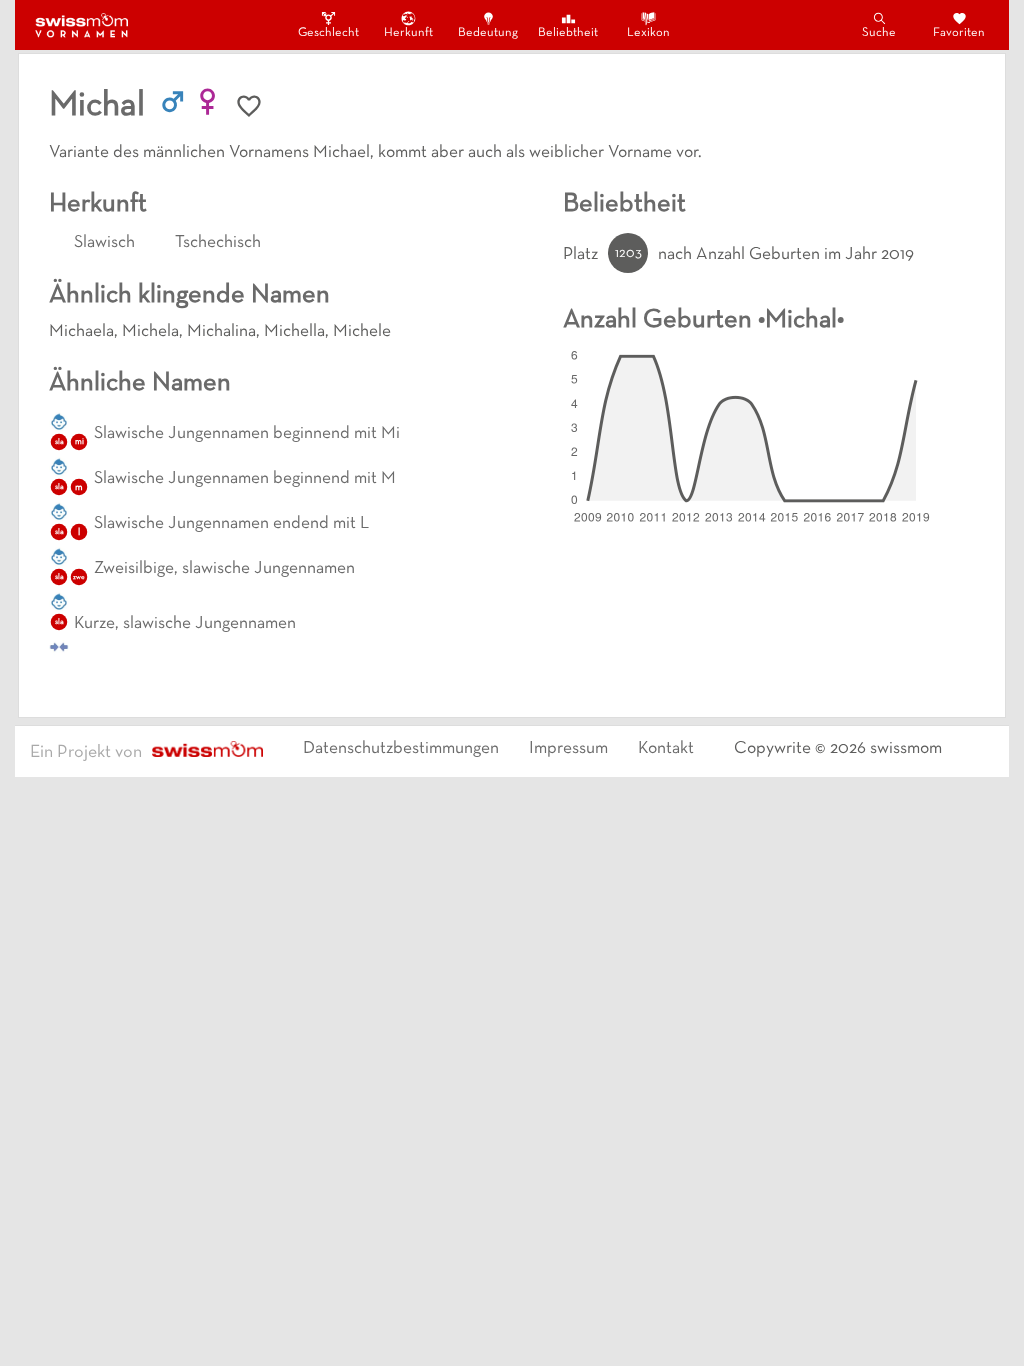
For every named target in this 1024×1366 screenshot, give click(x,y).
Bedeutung (488, 33)
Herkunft (408, 33)
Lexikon (648, 33)
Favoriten (959, 33)
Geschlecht (328, 33)
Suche (879, 33)
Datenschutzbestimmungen (401, 749)
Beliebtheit (568, 33)
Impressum (568, 749)
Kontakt (666, 749)
